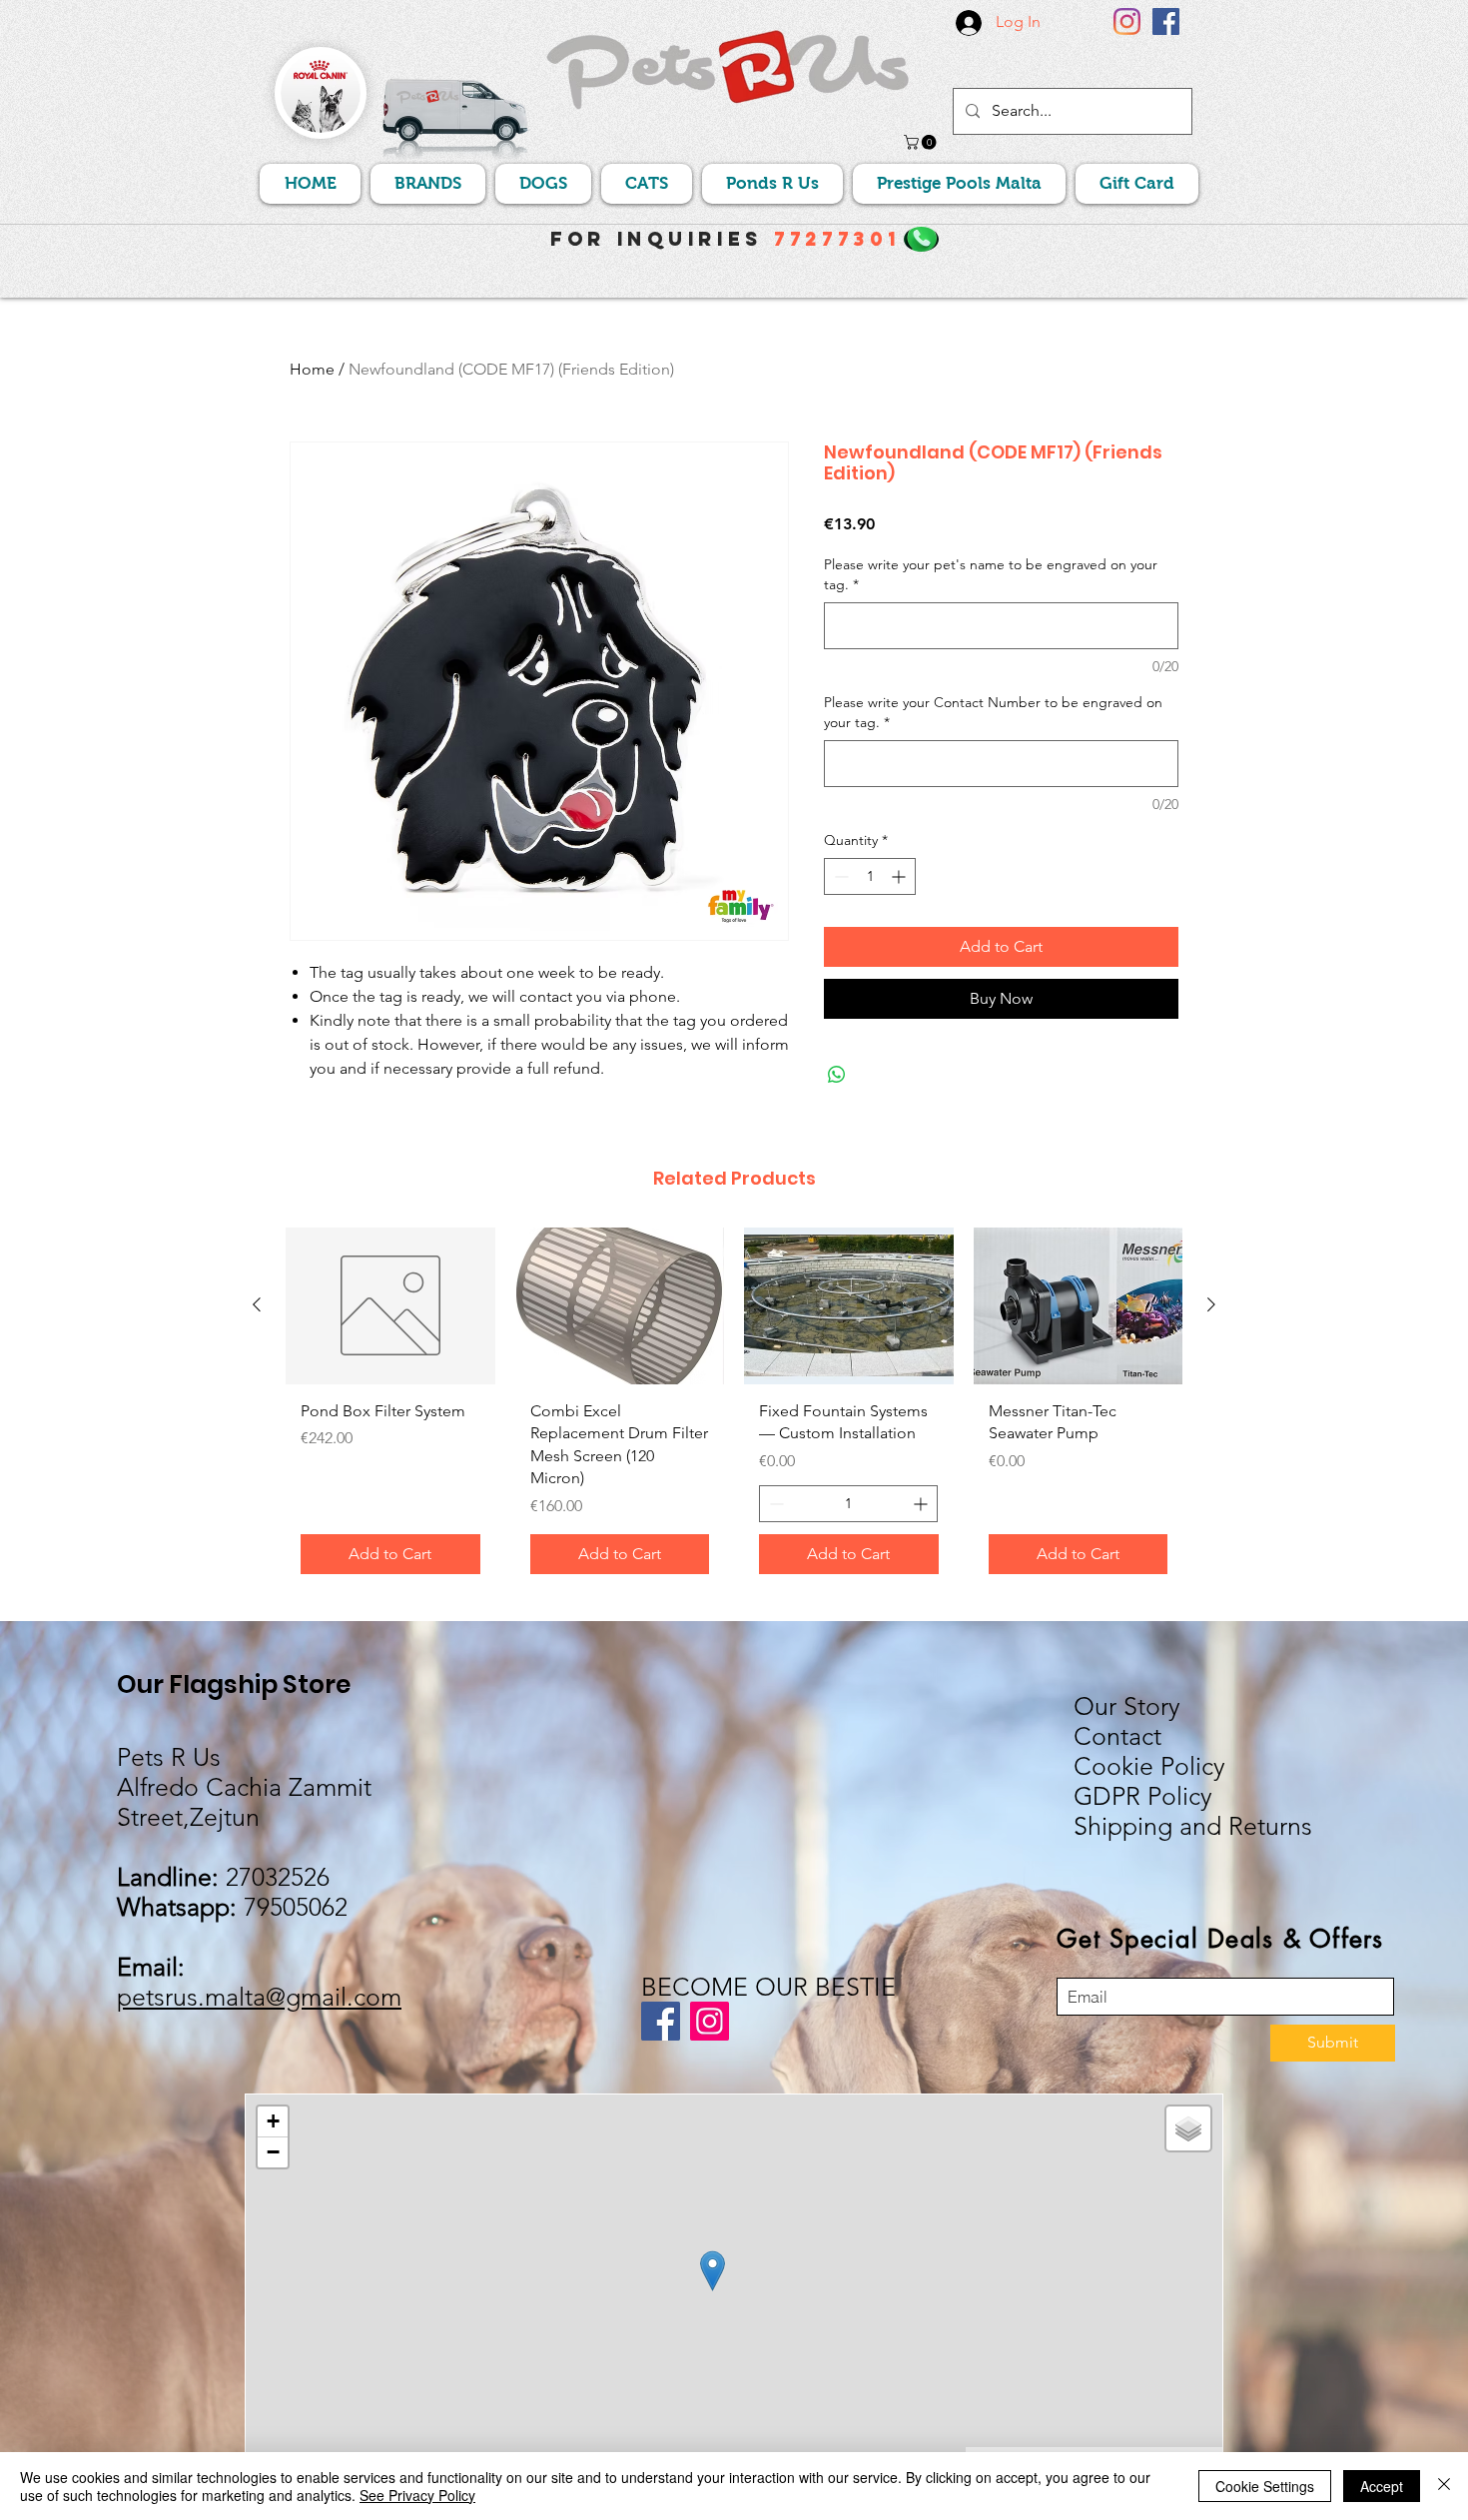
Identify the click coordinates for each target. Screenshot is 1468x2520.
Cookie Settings (1265, 2486)
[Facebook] (1166, 21)
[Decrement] (839, 876)
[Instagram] (1127, 21)
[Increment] (900, 876)
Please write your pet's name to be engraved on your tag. (991, 574)
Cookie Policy (1149, 1766)
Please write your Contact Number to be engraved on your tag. (993, 712)
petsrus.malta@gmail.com (259, 1997)
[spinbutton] (870, 876)
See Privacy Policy (417, 2495)
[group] (734, 1408)
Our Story (1127, 1706)
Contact (1117, 1736)
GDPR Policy (1143, 1796)
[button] (922, 142)
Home (312, 369)
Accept (1382, 2486)
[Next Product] (1211, 1304)
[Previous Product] (257, 1304)
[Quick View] (390, 1306)
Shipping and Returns (1193, 1826)
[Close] (1444, 2486)
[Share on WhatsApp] (837, 1075)
